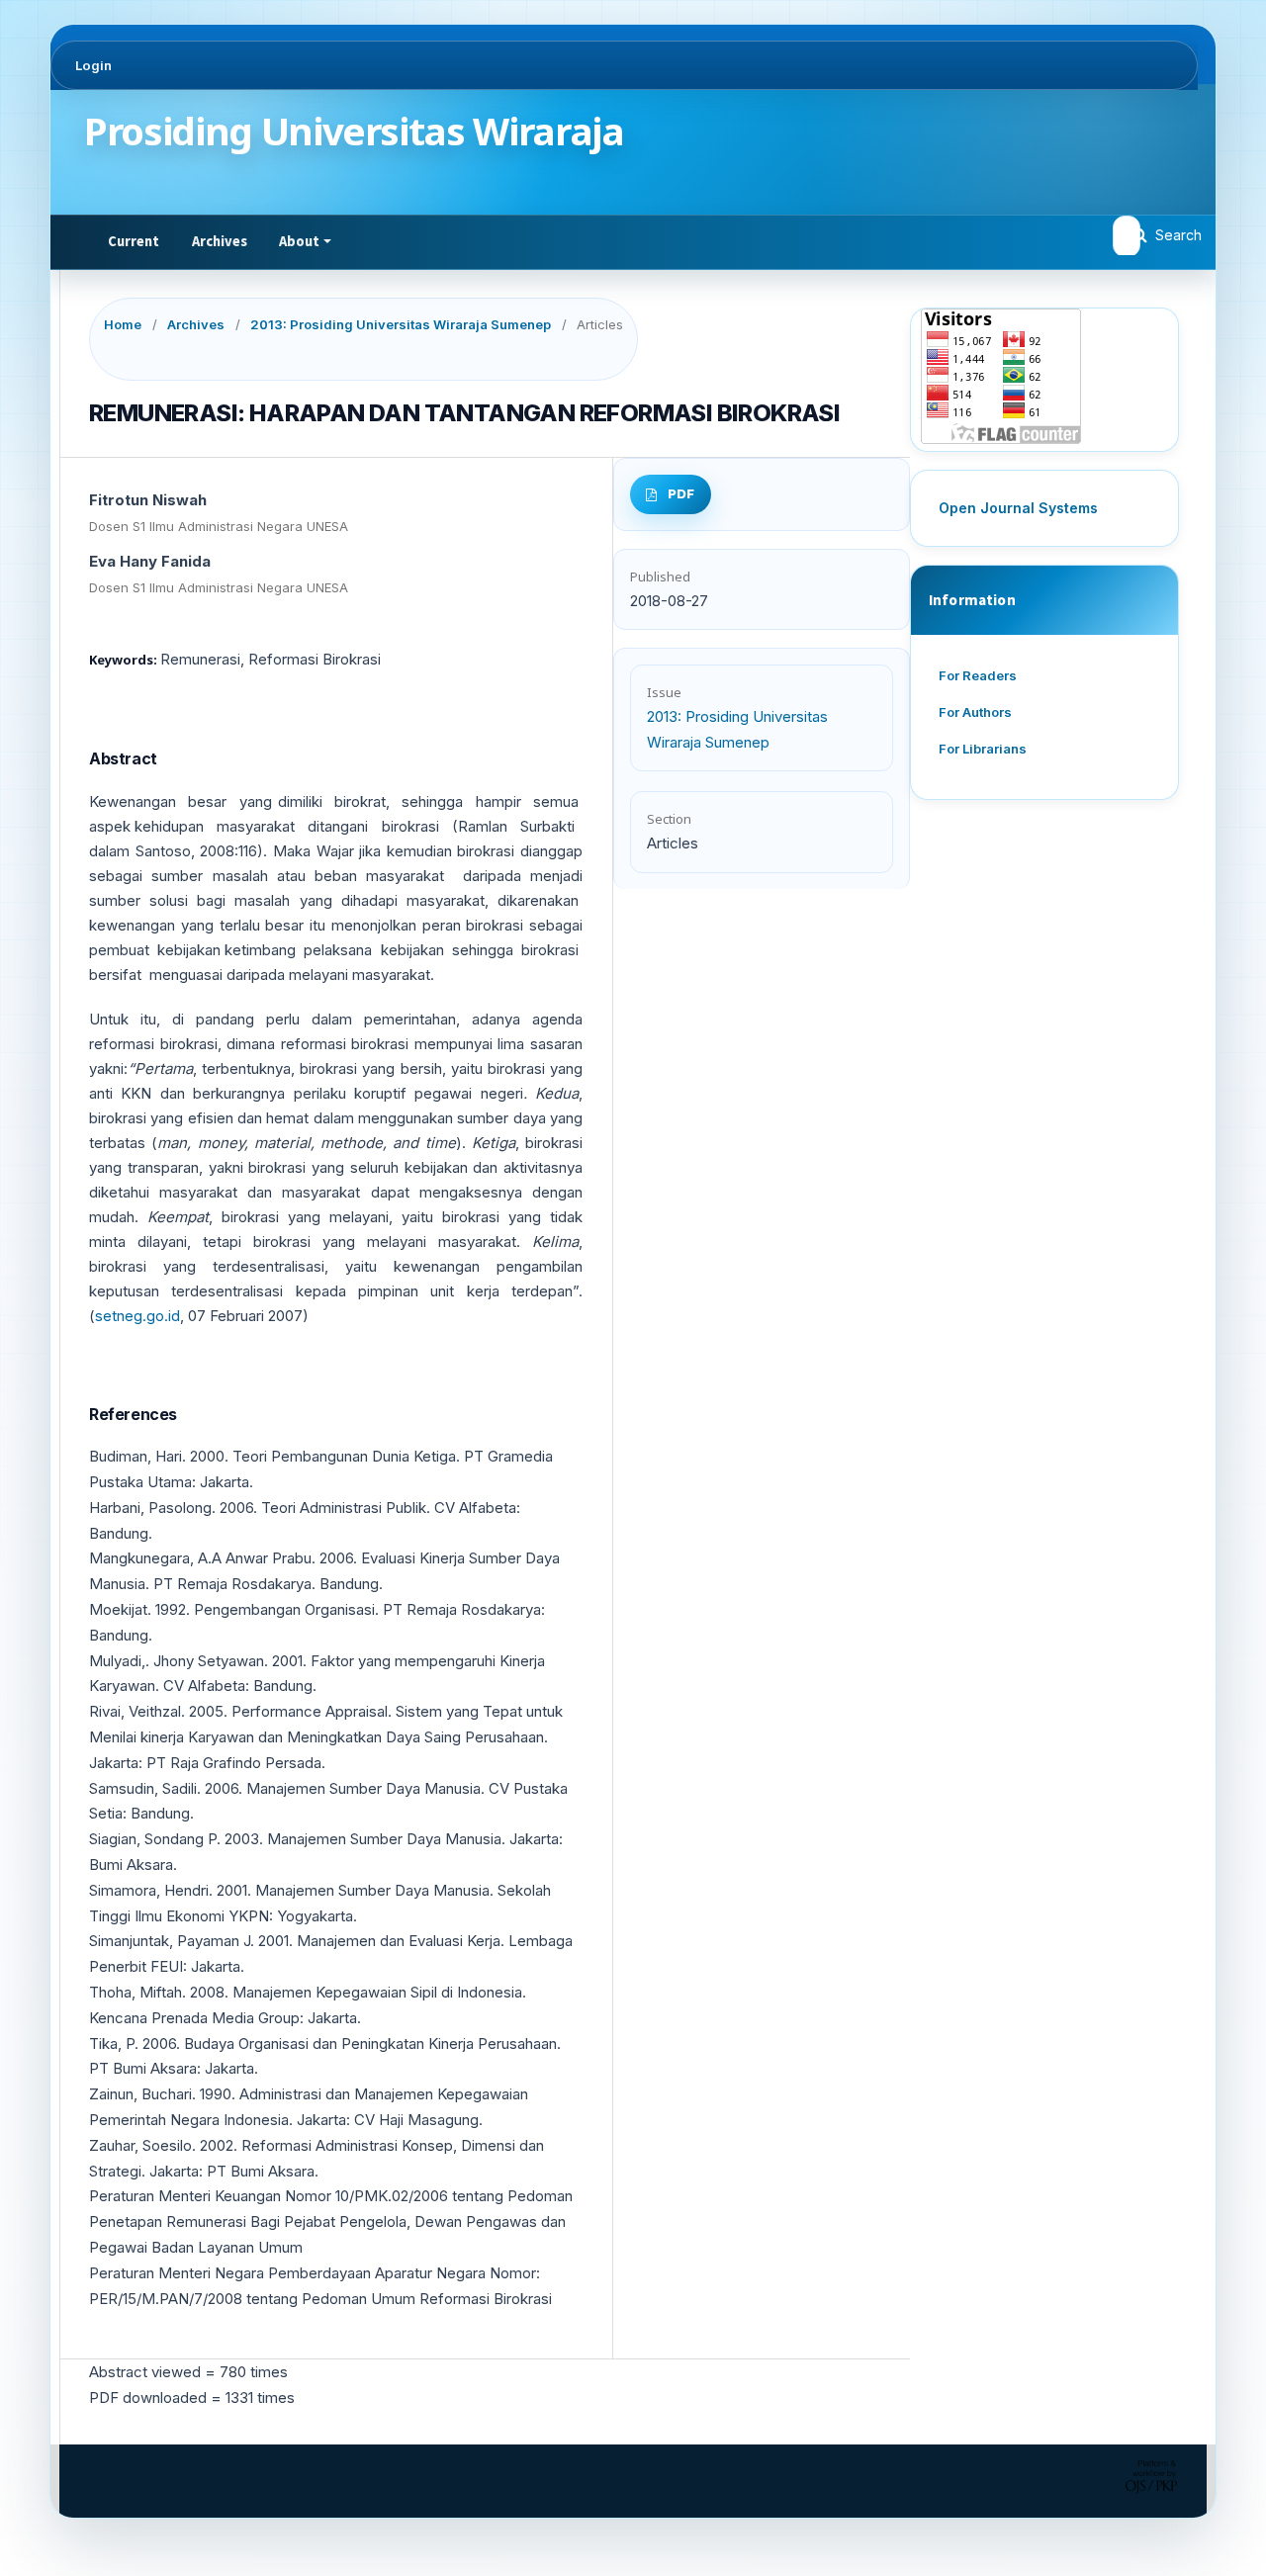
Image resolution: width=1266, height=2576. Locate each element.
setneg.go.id (137, 1316)
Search (1176, 235)
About (299, 241)
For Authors (975, 712)
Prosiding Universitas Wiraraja (354, 131)
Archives (220, 241)
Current (134, 241)
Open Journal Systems (1018, 508)
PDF (681, 493)
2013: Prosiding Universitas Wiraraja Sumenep (401, 324)
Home (123, 324)
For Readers (978, 675)
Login (93, 65)
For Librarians (983, 749)
